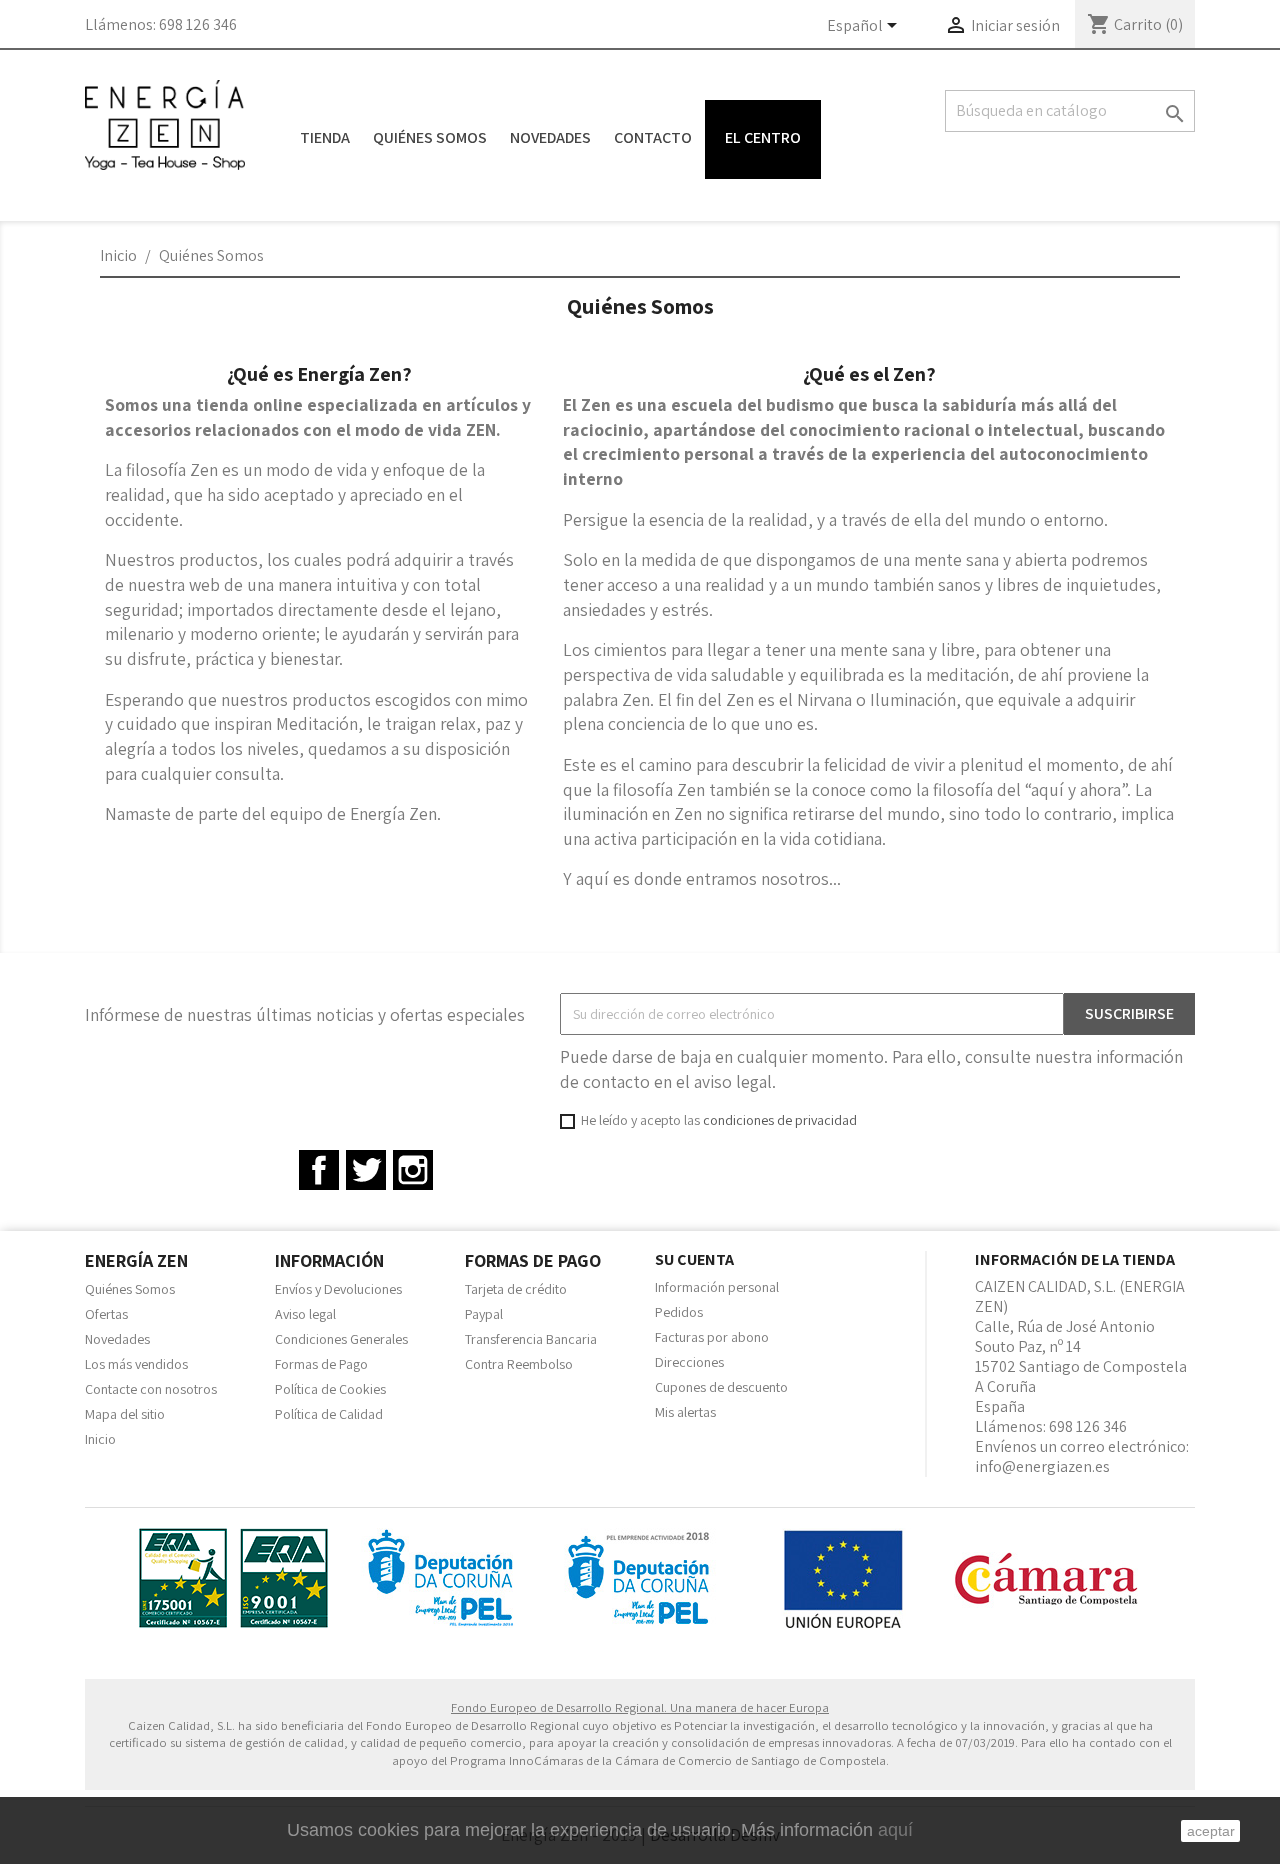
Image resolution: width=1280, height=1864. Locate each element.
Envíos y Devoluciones (338, 1289)
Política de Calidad (329, 1414)
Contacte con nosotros (151, 1389)
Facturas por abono (712, 1337)
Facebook (319, 1170)
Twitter (366, 1170)
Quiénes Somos (430, 137)
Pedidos (679, 1312)
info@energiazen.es (1042, 1466)
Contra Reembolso (519, 1364)
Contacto (653, 137)
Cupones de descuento (721, 1387)
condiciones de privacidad (780, 1120)
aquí (895, 1830)
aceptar (1211, 1831)
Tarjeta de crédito (516, 1289)
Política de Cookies (330, 1389)
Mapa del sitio (125, 1414)
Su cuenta (694, 1259)
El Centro (763, 137)
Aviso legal (305, 1314)
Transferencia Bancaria (531, 1339)
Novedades (550, 137)
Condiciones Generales (341, 1339)
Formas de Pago (321, 1364)
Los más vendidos (136, 1364)
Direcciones (689, 1362)
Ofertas (106, 1314)
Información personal (717, 1287)
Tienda (325, 137)
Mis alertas (685, 1412)
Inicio (100, 1439)
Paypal (484, 1314)
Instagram (413, 1170)
